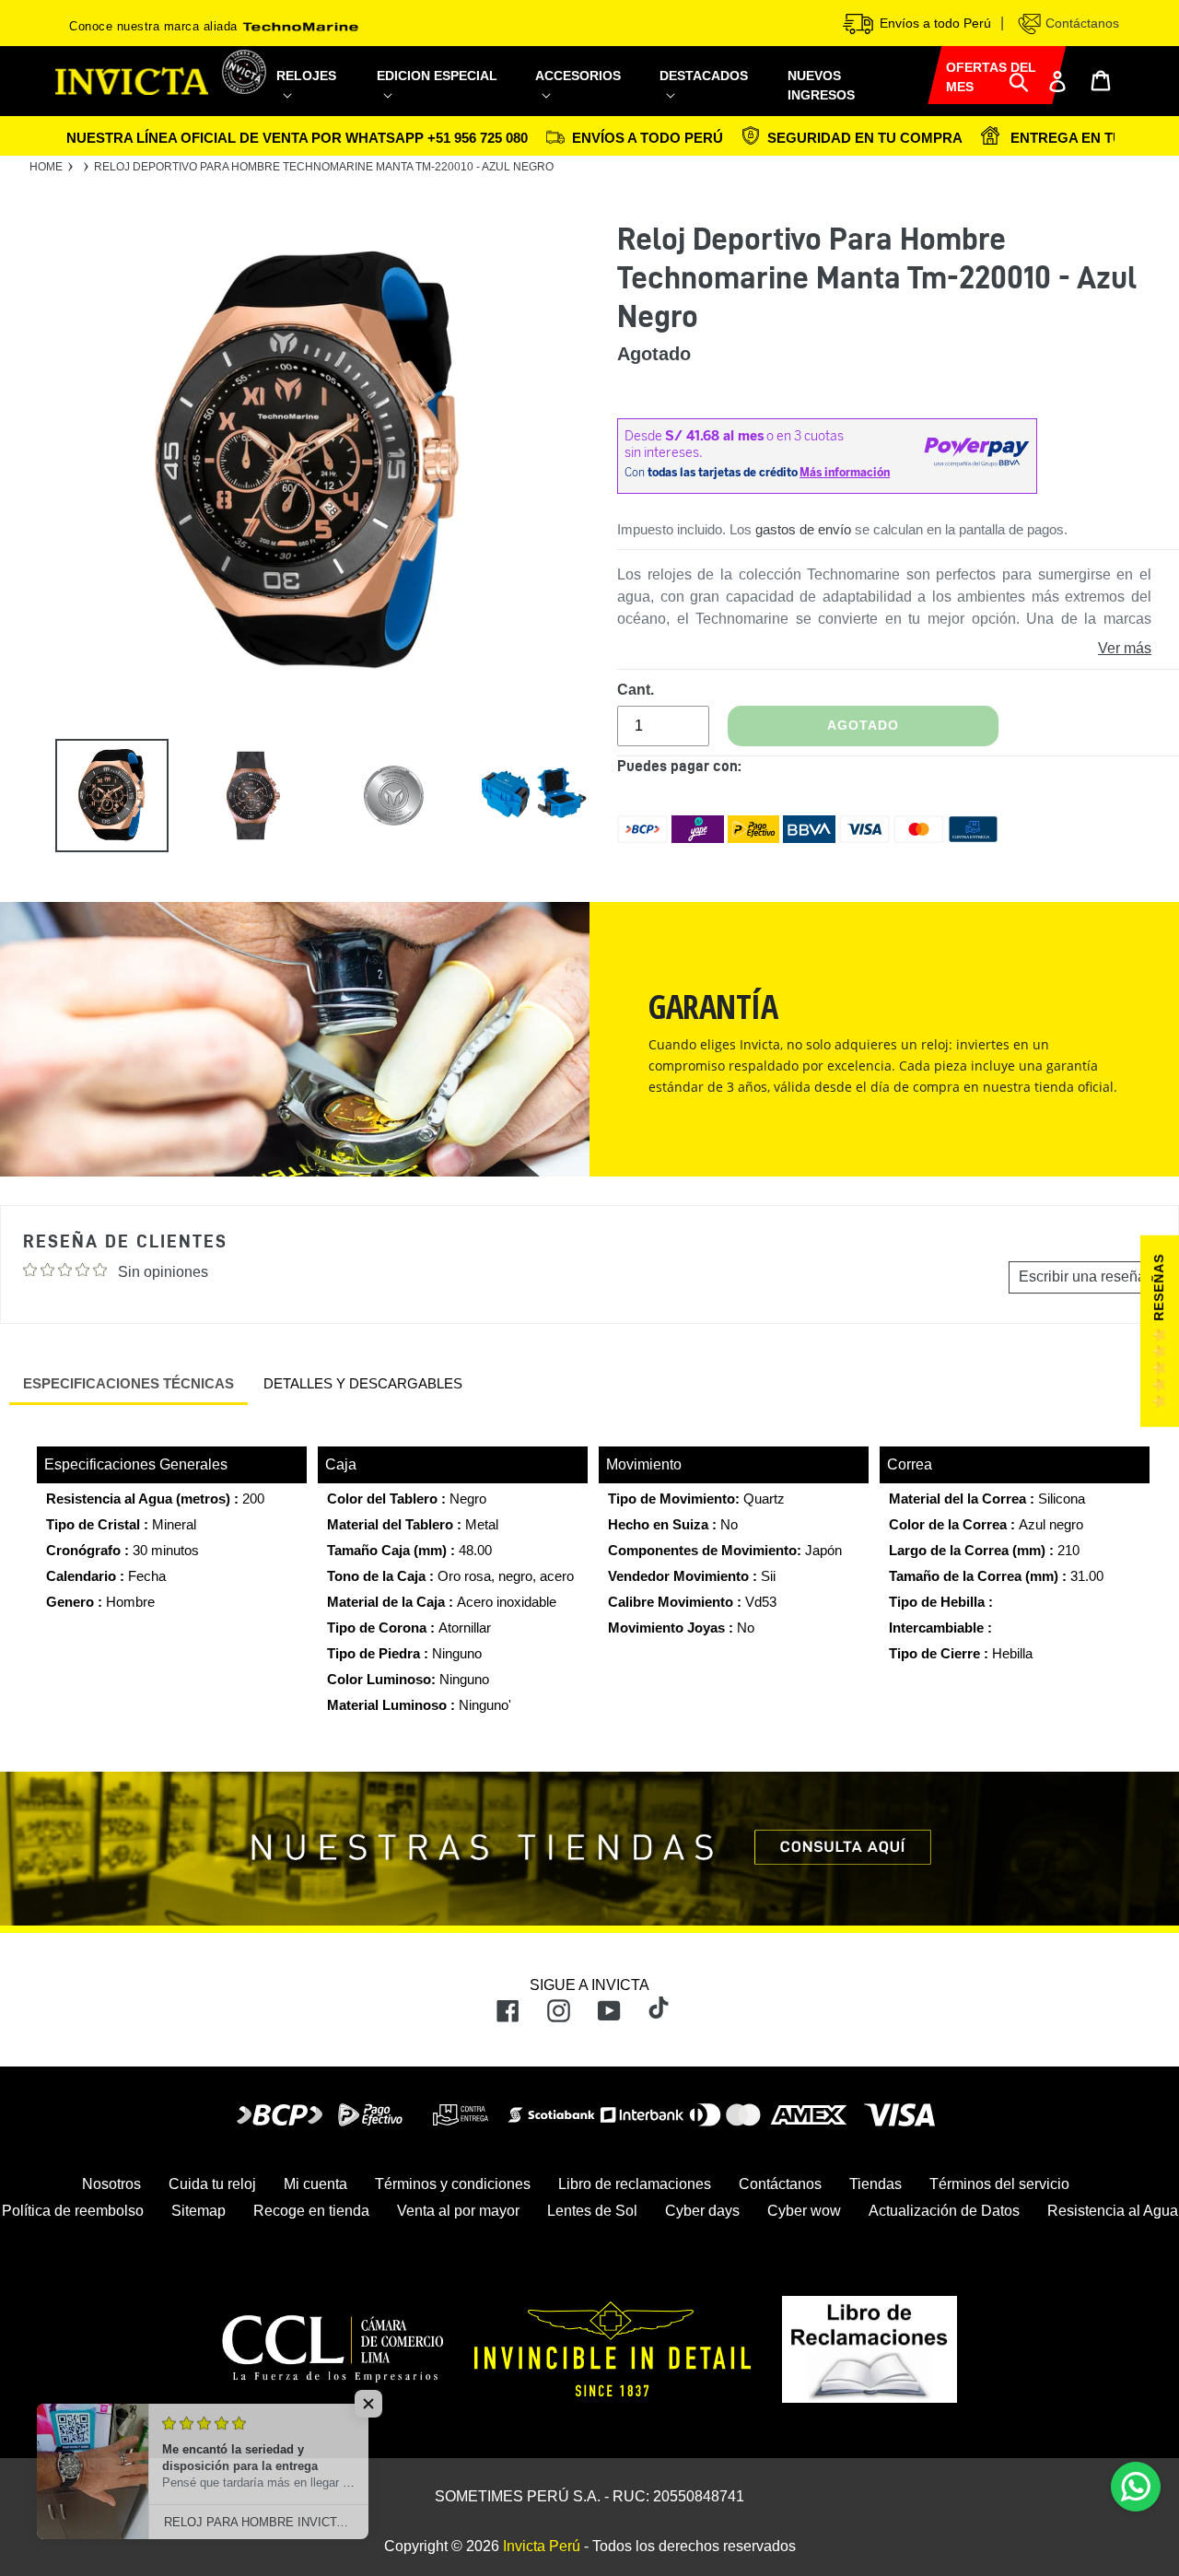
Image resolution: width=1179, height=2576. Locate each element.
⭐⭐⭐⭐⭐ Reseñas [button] (1159, 1331)
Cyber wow (804, 2211)
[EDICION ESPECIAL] (445, 94)
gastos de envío (803, 529)
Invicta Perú (542, 2546)
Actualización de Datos (944, 2211)
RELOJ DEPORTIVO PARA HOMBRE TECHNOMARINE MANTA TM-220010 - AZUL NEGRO (324, 167)
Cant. (636, 690)
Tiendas (875, 2184)
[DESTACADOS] (712, 94)
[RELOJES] (315, 94)
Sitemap (198, 2211)
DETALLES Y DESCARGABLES (363, 1383)
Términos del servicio (999, 2184)
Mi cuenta (315, 2184)
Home (46, 167)
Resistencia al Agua (1113, 2211)
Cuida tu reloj (212, 2184)
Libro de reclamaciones (635, 2184)
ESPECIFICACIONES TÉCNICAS (128, 1383)
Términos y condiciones (453, 2184)
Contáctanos (1080, 23)
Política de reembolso (73, 2211)
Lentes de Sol (592, 2211)
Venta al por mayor (458, 2211)
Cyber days (702, 2211)
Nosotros (111, 2184)
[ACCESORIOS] (586, 94)
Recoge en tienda (311, 2211)
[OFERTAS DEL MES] (928, 72)
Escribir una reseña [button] (1082, 1276)
